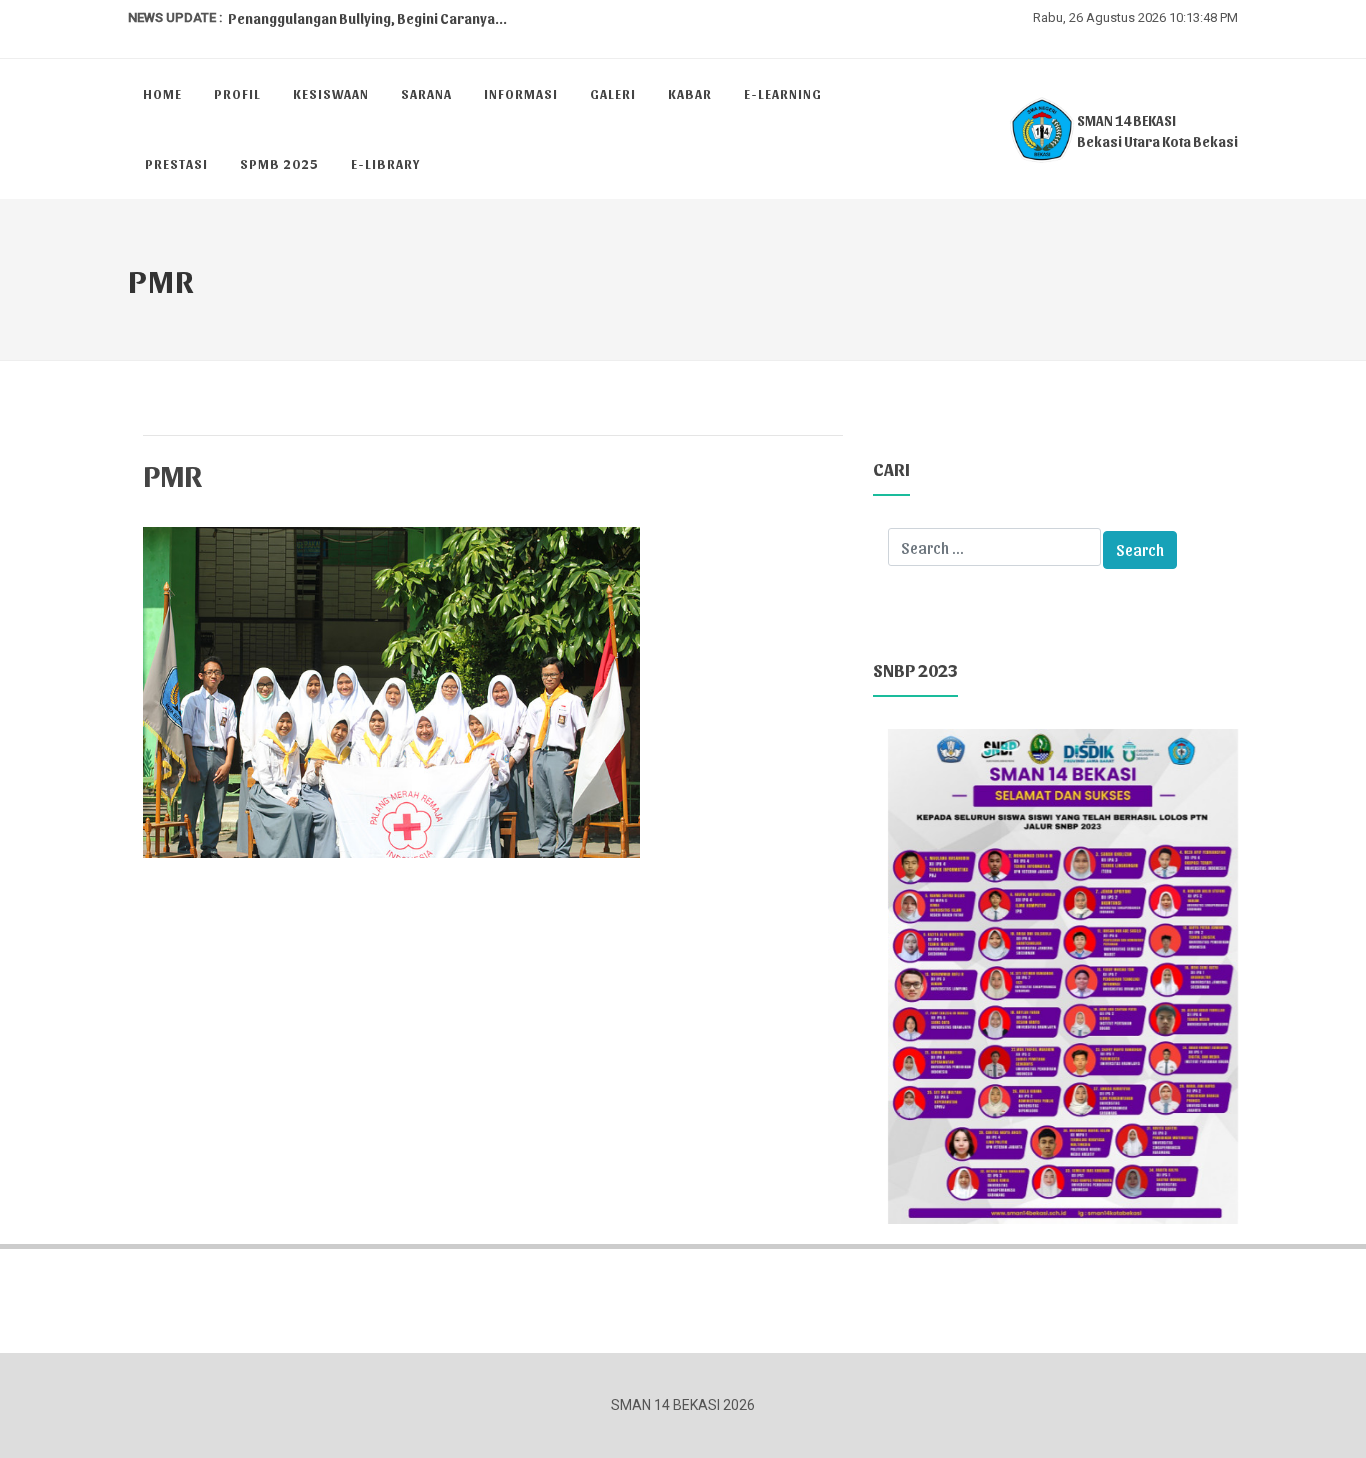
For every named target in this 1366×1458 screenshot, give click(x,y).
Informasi (521, 93)
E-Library (385, 163)
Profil (237, 93)
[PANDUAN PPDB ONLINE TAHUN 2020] (1063, 974)
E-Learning (783, 93)
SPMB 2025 (279, 163)
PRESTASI (176, 163)
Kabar (690, 93)
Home (162, 93)
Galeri (613, 93)
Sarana (426, 93)
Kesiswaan (331, 93)
